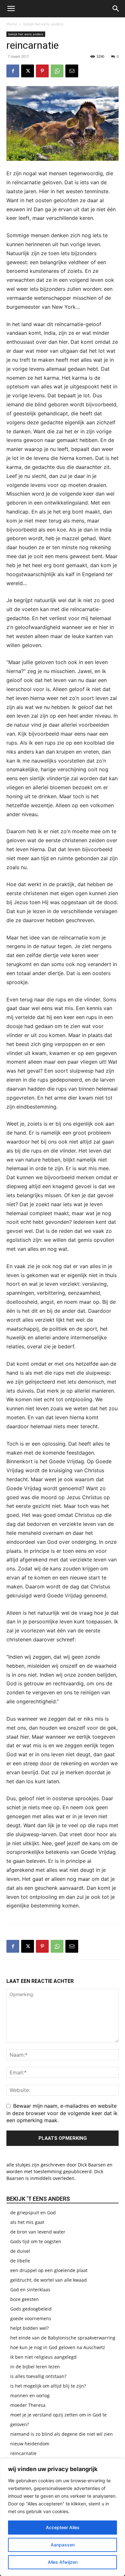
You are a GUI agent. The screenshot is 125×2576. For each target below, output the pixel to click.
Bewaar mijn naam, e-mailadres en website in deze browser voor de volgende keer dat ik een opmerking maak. (62, 2113)
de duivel (20, 2251)
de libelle (20, 2261)
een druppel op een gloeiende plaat (49, 2270)
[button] (11, 9)
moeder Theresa (28, 2405)
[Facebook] (13, 71)
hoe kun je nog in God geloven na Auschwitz (58, 2347)
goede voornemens (31, 2318)
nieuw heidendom (30, 2444)
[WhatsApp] (57, 71)
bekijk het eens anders (43, 24)
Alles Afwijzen (63, 2562)
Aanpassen (63, 2545)
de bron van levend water (38, 2232)
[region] (63, 2517)
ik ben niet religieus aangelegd (43, 2357)
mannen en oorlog (30, 2395)
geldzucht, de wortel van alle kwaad (49, 2280)
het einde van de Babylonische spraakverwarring (63, 2338)
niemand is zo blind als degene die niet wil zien (62, 2434)
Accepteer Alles (63, 2527)
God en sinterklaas (30, 2290)
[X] (28, 71)
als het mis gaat (27, 2222)
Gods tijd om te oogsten (36, 2241)
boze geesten (25, 2299)
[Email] (72, 71)
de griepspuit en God (33, 2213)
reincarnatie (23, 2453)
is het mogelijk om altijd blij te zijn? (48, 2386)
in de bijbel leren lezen (35, 2367)
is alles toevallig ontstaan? (38, 2376)
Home (12, 24)
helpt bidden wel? (29, 2328)
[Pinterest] (42, 71)
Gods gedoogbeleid (31, 2309)
